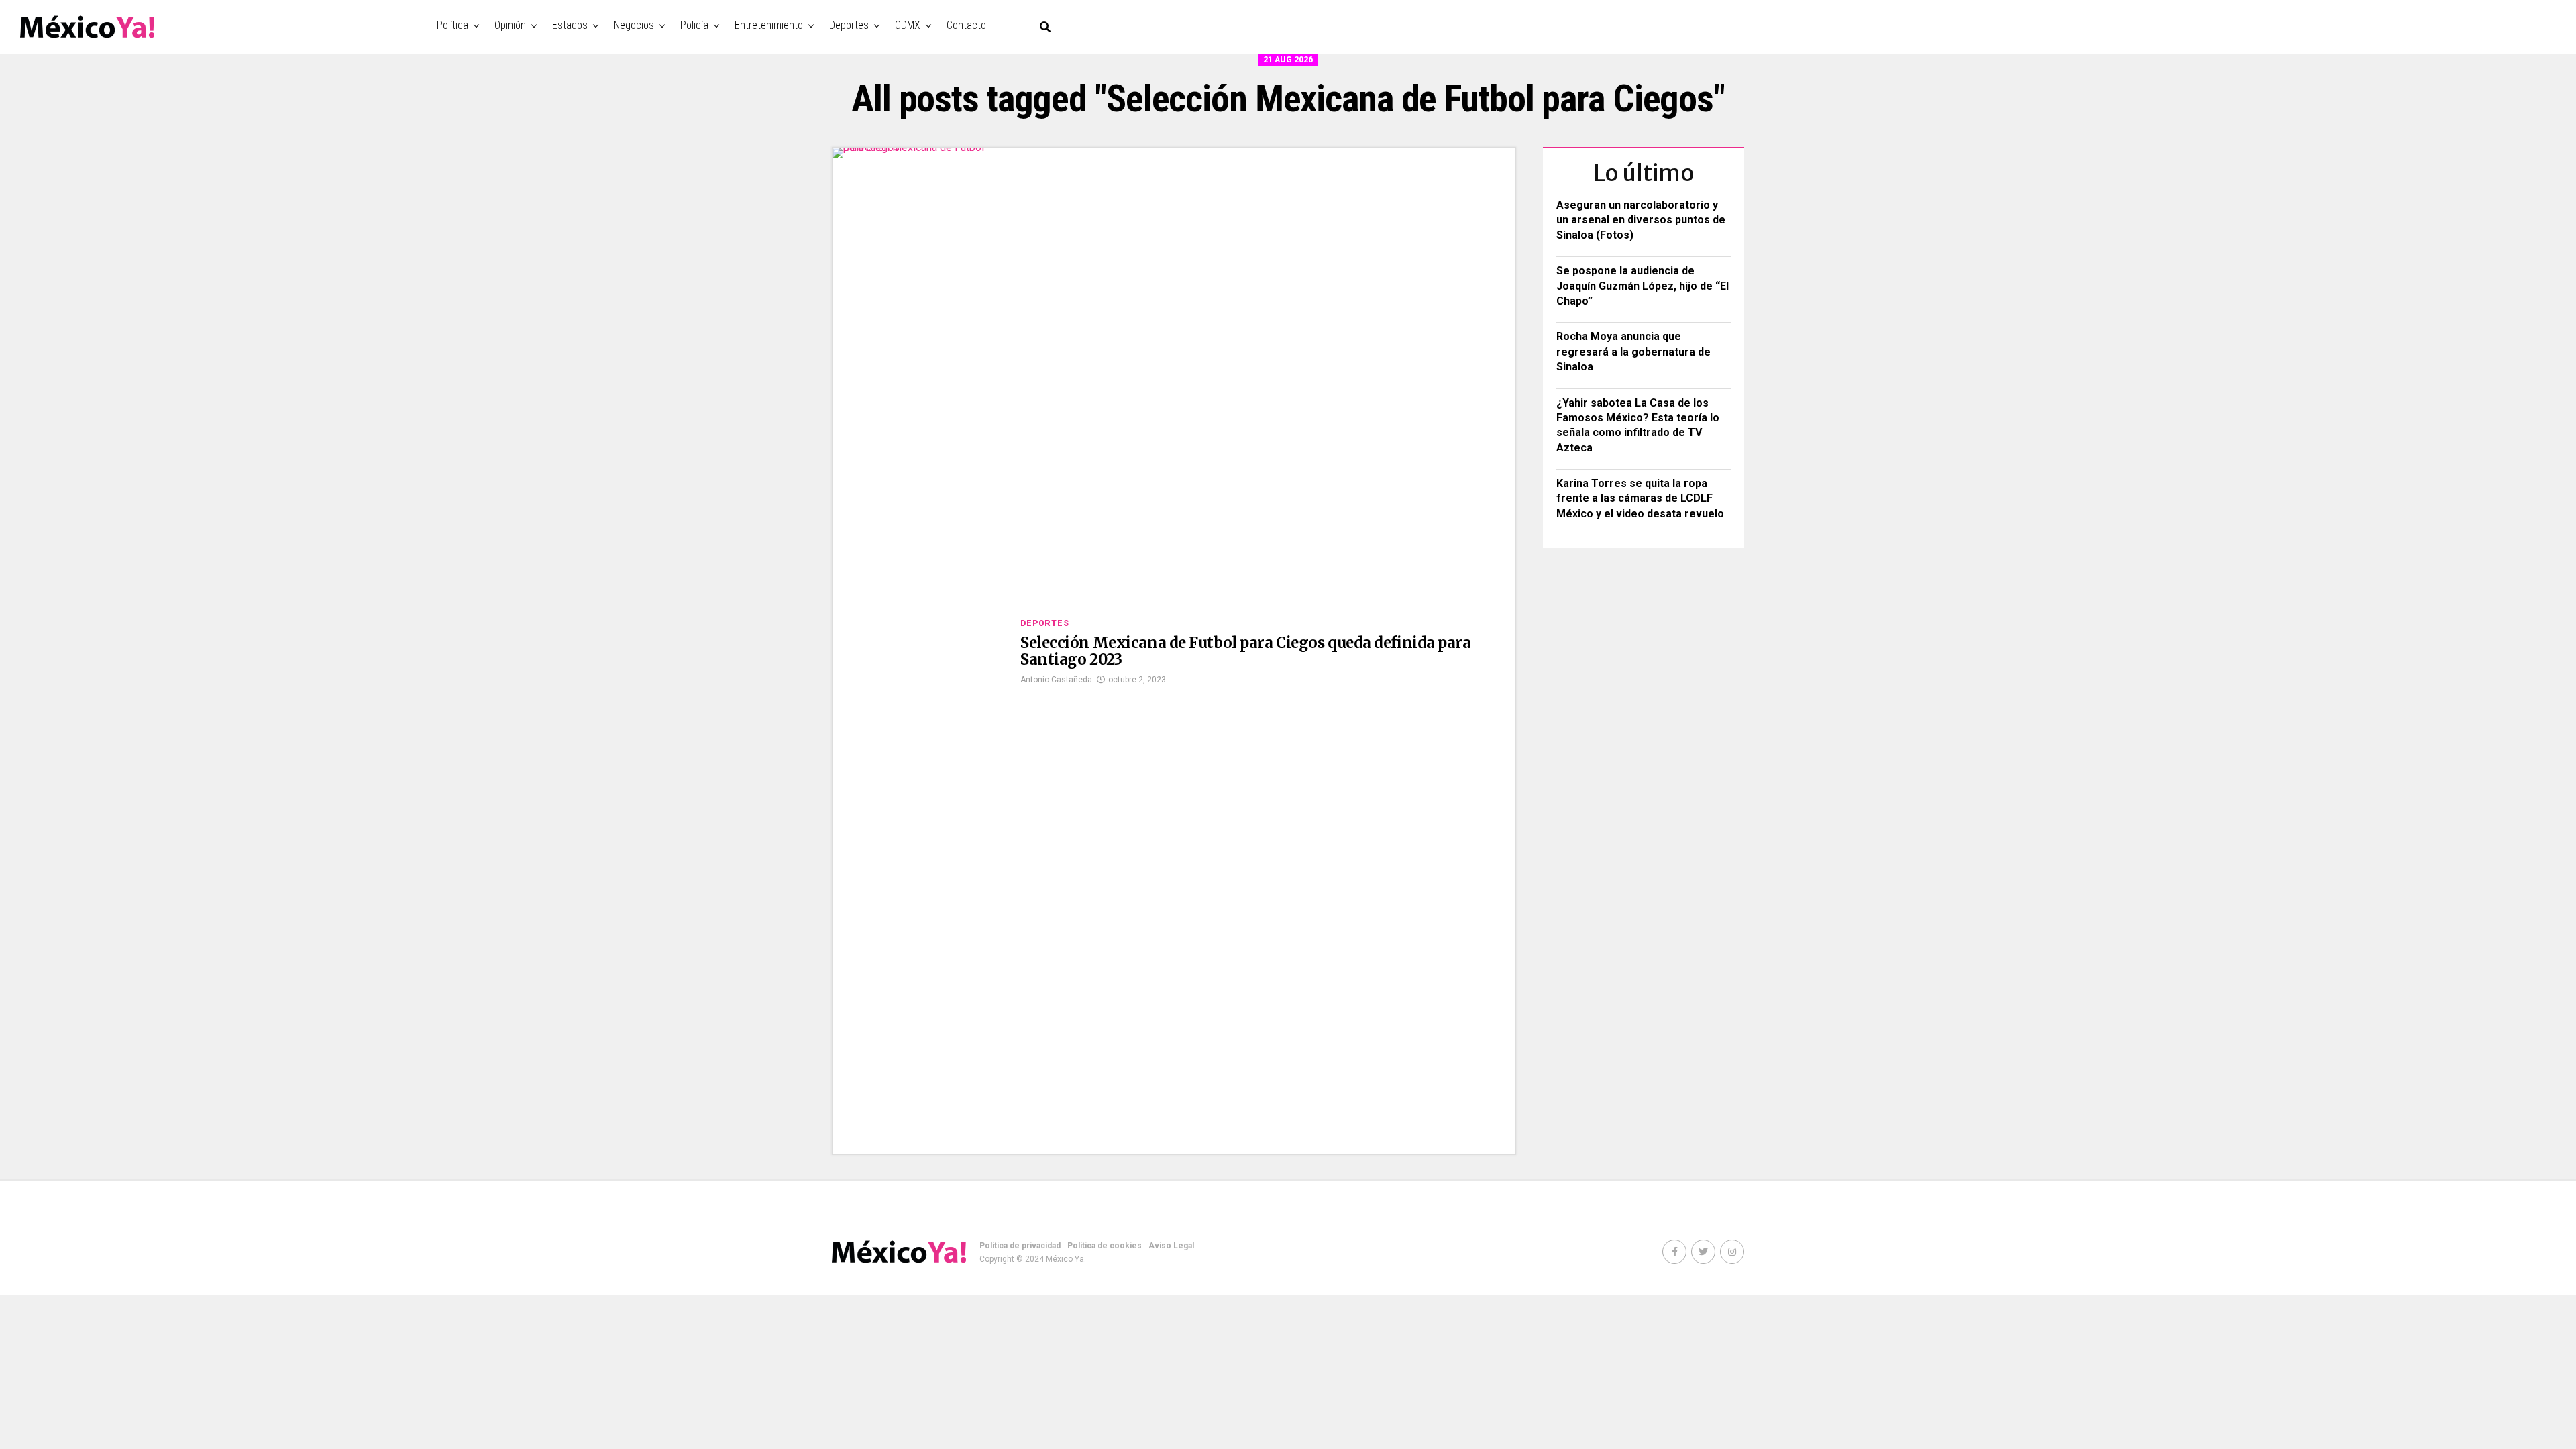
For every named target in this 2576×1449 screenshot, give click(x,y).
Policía (694, 25)
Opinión (510, 25)
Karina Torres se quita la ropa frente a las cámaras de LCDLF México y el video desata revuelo (1640, 498)
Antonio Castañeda (1056, 680)
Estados (570, 25)
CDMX (908, 25)
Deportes (849, 25)
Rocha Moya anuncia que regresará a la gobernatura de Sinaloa (1633, 352)
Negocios (634, 25)
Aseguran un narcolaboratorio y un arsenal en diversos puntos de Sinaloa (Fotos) (1641, 220)
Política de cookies (1105, 1246)
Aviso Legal (1171, 1246)
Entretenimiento (769, 25)
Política (452, 25)
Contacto (966, 25)
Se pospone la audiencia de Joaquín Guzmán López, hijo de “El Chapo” (1643, 286)
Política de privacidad (1020, 1246)
